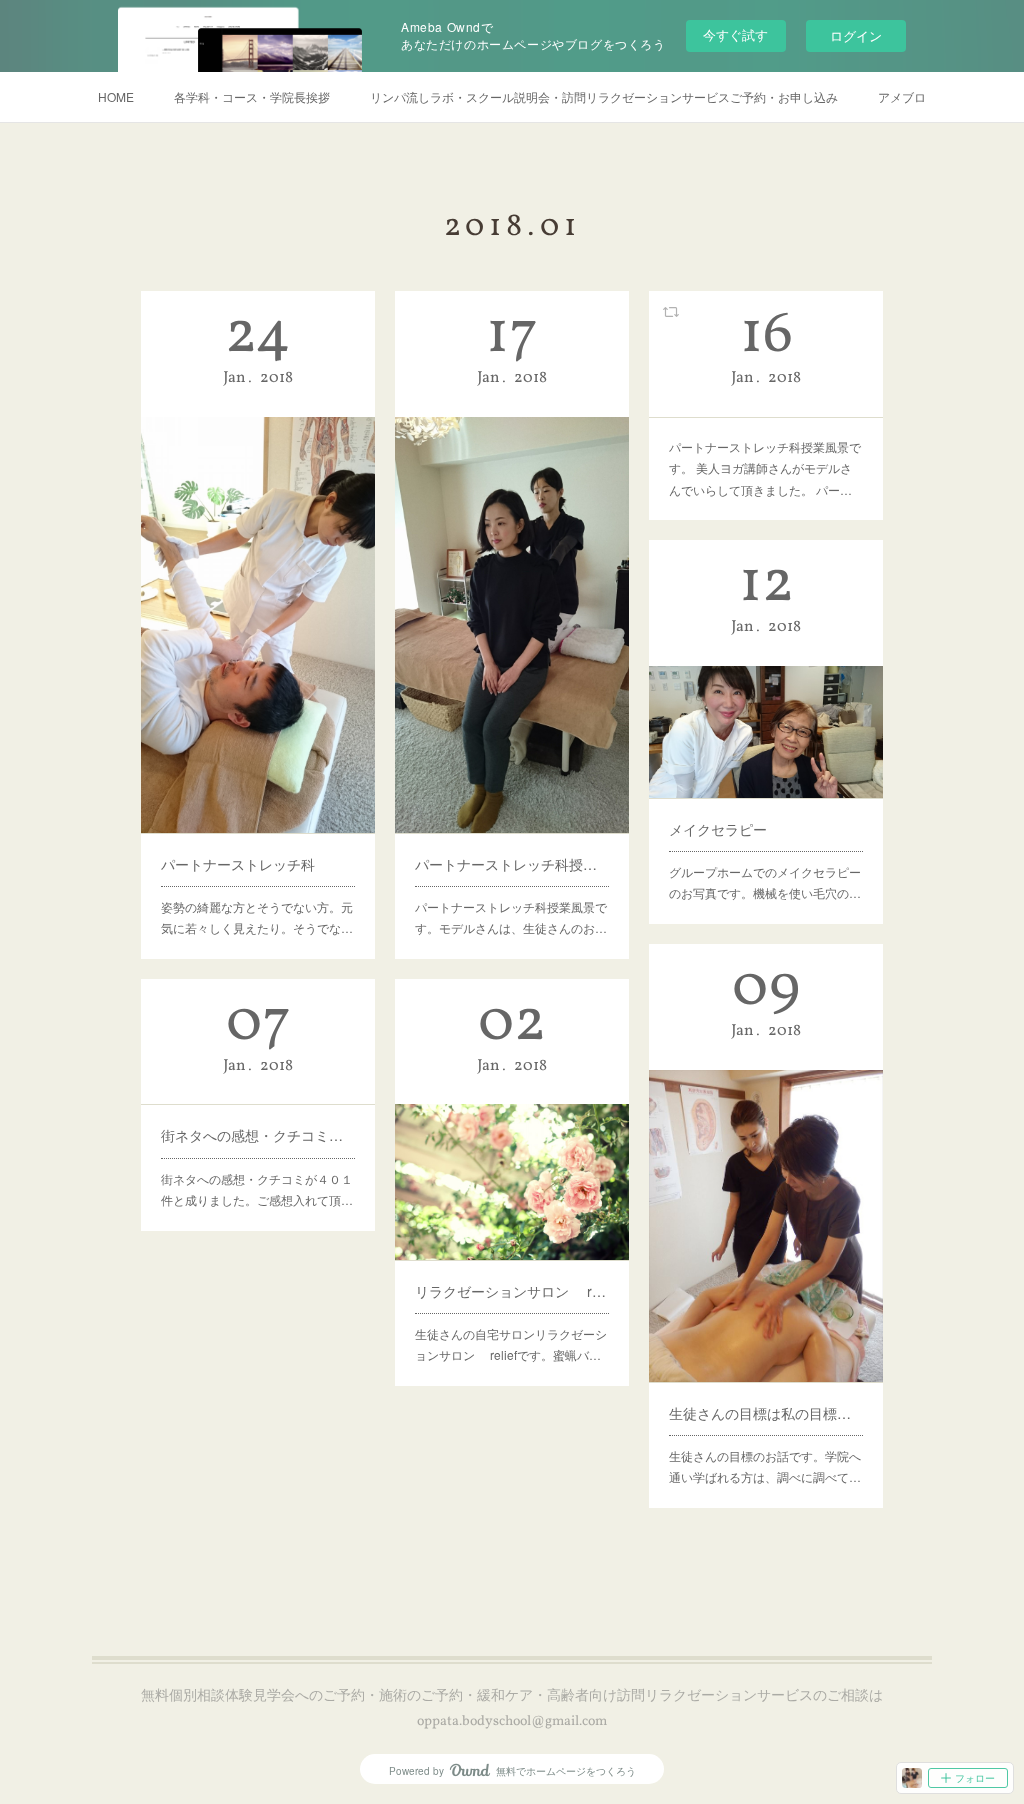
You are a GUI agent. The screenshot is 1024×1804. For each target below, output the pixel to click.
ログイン (856, 35)
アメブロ (902, 96)
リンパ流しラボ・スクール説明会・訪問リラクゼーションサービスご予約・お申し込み (604, 96)
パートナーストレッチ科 (238, 864)
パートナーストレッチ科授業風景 (512, 864)
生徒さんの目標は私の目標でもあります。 (766, 1413)
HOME (116, 96)
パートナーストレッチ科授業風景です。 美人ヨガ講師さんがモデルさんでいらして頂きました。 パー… (765, 468)
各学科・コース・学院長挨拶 (252, 96)
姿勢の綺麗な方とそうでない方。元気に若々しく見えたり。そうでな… (257, 917)
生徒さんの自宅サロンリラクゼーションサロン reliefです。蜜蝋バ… (511, 1344)
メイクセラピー (718, 829)
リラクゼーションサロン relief (512, 1291)
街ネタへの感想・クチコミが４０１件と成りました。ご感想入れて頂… (257, 1189)
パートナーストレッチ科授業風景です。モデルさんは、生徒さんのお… (511, 917)
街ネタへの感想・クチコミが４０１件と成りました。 (258, 1135)
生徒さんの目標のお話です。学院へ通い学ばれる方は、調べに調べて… (765, 1466)
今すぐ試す (735, 34)
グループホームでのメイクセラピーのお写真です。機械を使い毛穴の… (765, 882)
